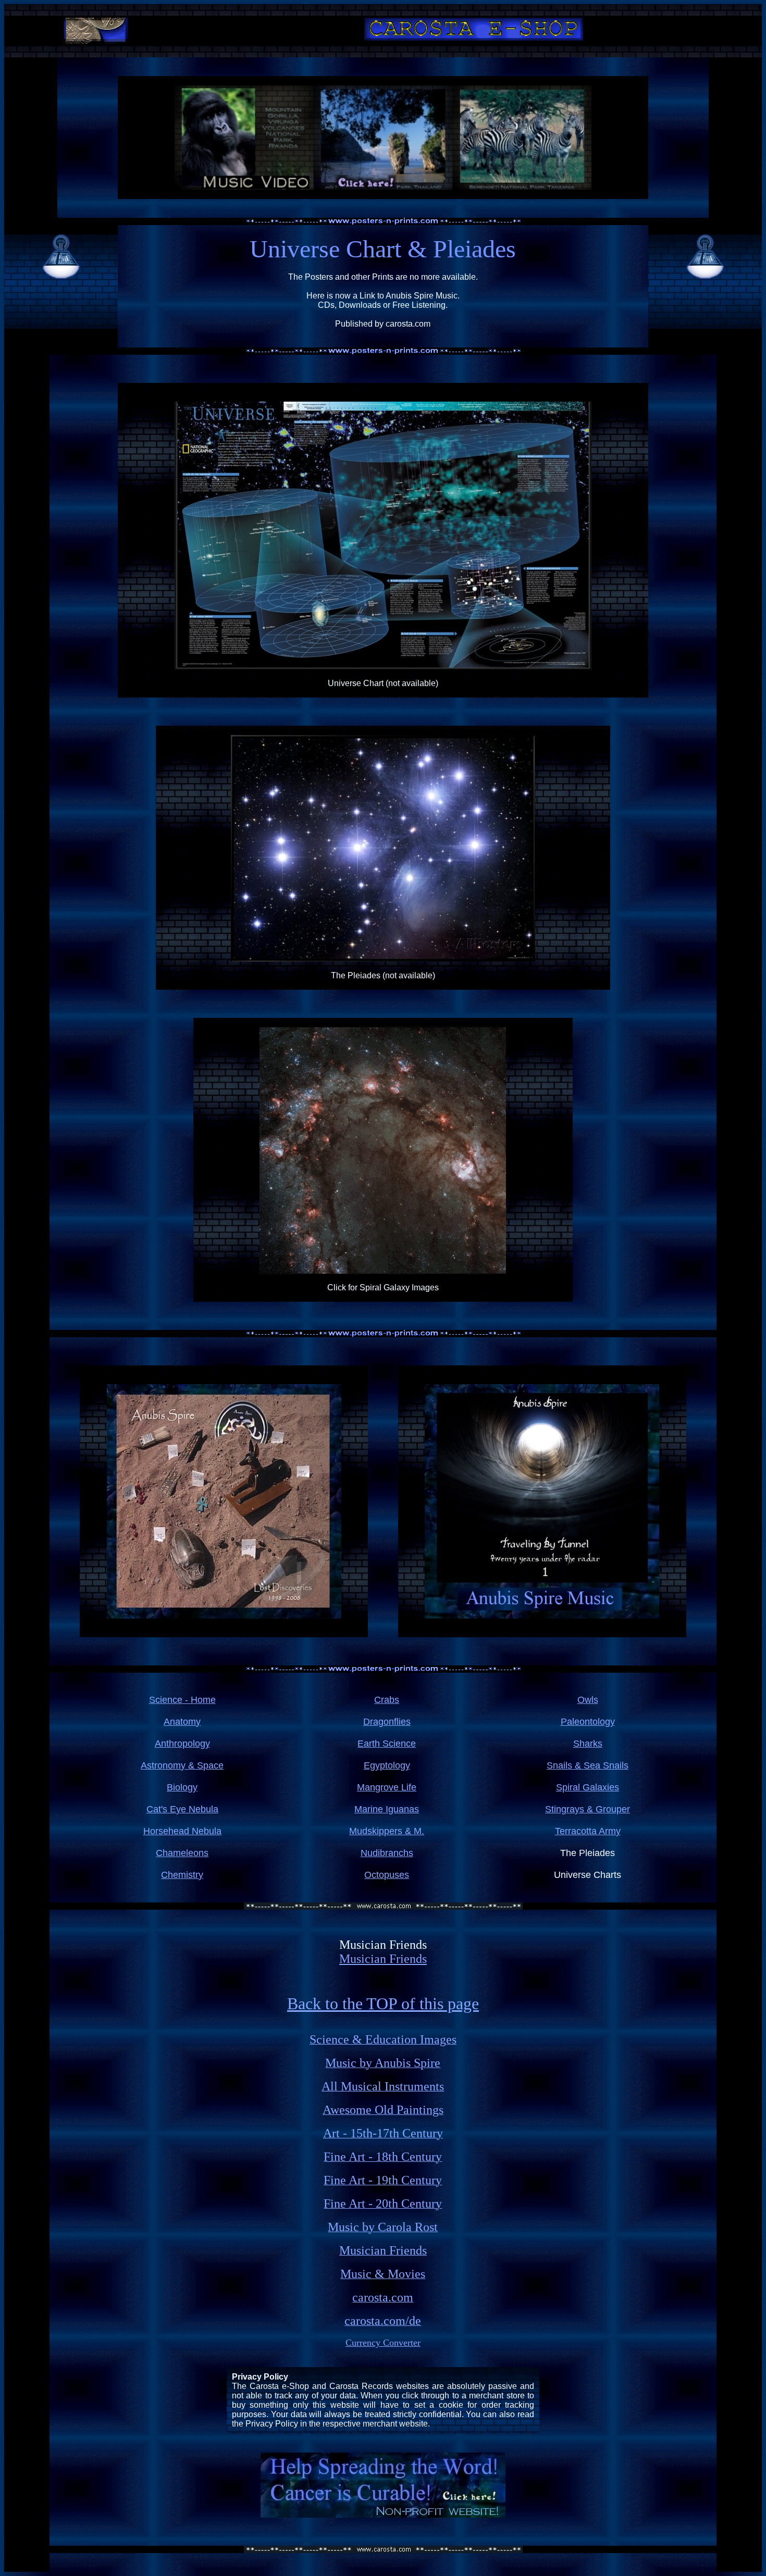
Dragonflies (387, 1722)
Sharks (588, 1744)
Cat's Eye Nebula (182, 1809)
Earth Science (387, 1744)
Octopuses (387, 1875)
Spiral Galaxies (588, 1787)
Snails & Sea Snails (588, 1765)
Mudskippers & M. (387, 1831)
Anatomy (182, 1722)
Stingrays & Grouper (588, 1809)
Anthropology (182, 1744)
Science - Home (182, 1700)
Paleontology (588, 1722)
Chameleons (182, 1853)
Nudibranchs (387, 1853)
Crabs (387, 1700)
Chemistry (182, 1875)
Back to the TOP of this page (383, 2003)
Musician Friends (383, 1959)
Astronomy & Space (182, 1765)
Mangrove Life (387, 1787)
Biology (182, 1787)
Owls (588, 1700)
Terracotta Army (588, 1831)
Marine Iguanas (387, 1809)
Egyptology (387, 1765)
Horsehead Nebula (182, 1831)
